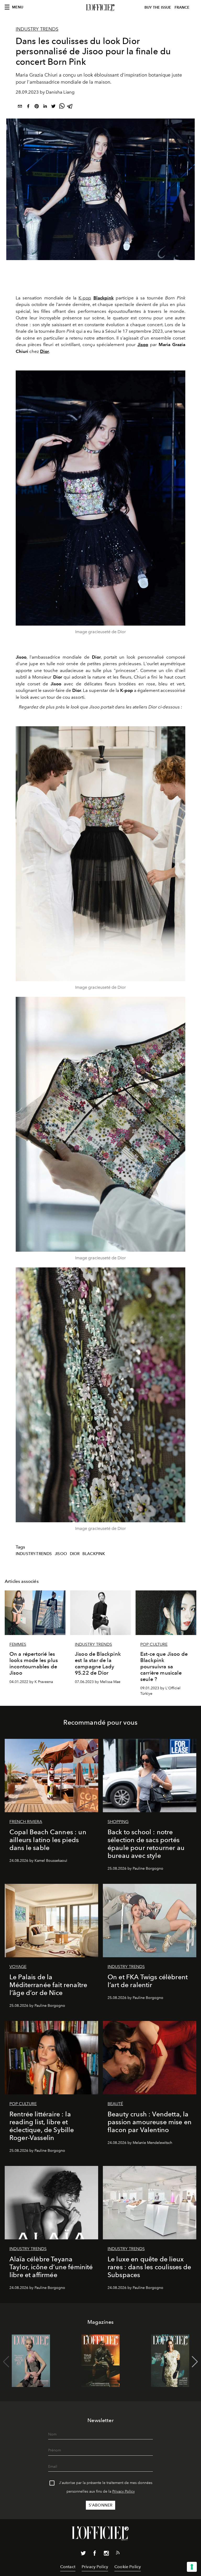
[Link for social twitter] (83, 2554)
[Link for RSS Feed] (118, 2554)
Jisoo (61, 1554)
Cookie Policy (128, 2567)
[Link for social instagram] (106, 2554)
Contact (68, 2567)
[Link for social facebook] (95, 2554)
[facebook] (28, 107)
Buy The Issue (158, 7)
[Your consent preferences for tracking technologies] (192, 2567)
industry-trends (34, 1554)
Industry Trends (37, 29)
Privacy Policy (124, 2491)
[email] (20, 107)
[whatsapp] (62, 107)
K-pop (85, 298)
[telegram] (70, 107)
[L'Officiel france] (100, 8)
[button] (195, 2362)
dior (75, 1554)
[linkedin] (45, 107)
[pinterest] (37, 107)
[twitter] (53, 107)
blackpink (94, 1554)
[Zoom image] (100, 498)
